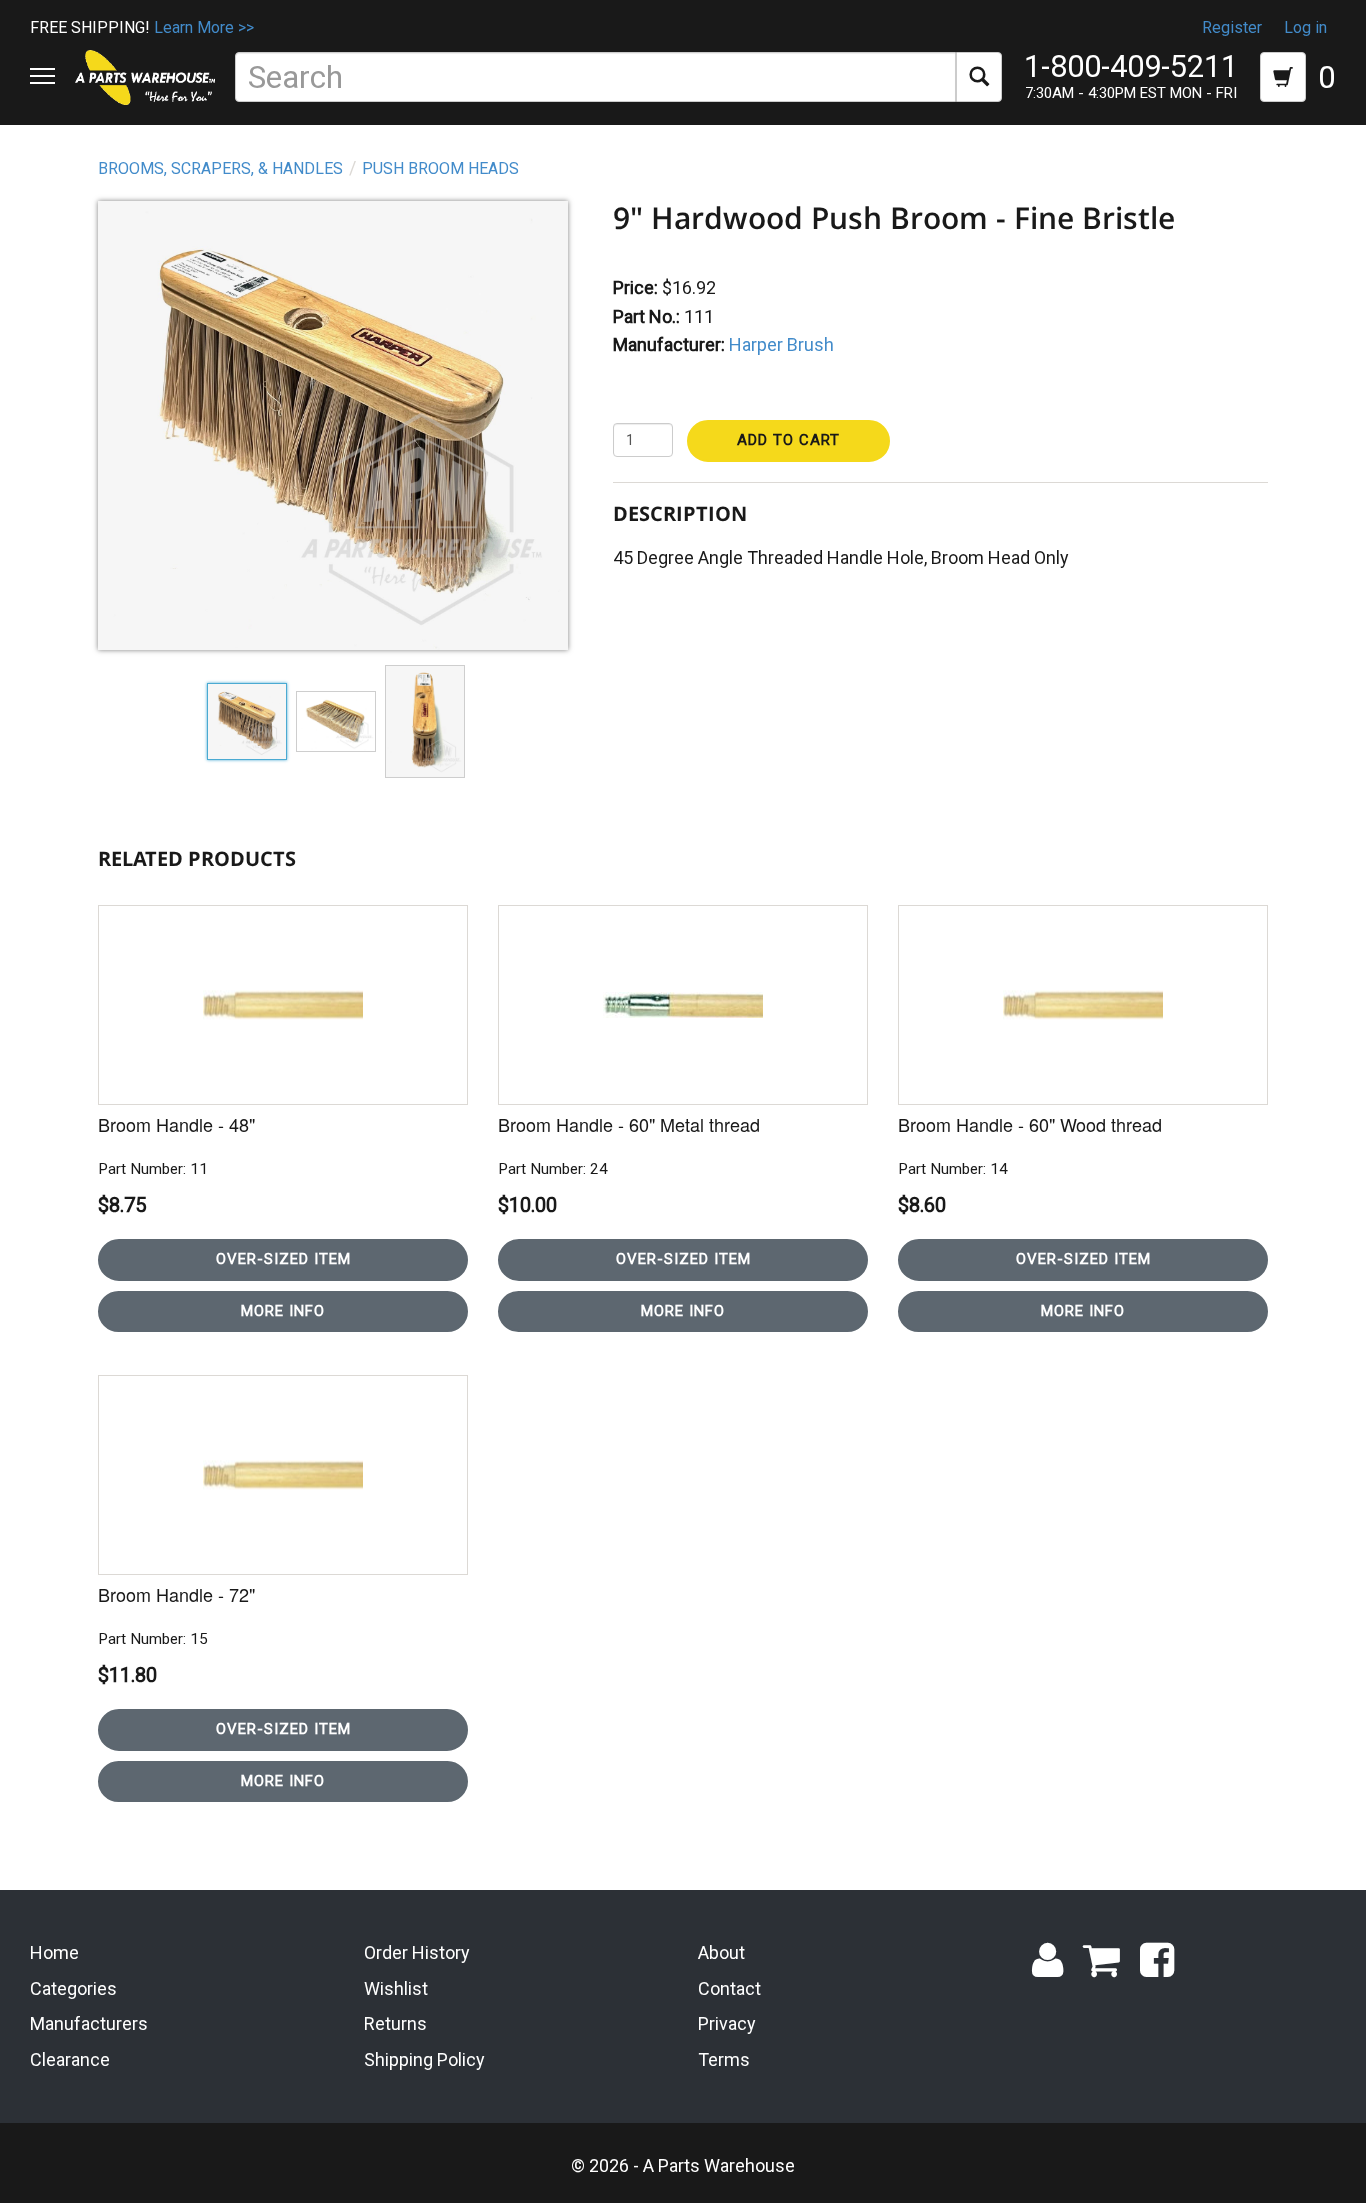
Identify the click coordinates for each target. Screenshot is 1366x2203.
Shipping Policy (424, 2059)
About (721, 1952)
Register (1232, 27)
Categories (73, 1988)
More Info (283, 1311)
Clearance (70, 2059)
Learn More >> (204, 27)
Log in (1305, 27)
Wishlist (396, 1988)
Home (54, 1952)
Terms (724, 2059)
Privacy (727, 2023)
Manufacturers (89, 2023)
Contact (729, 1988)
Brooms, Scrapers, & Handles (220, 168)
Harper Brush (781, 344)
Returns (395, 2023)
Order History (417, 1952)
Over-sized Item (283, 1259)
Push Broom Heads (440, 168)
